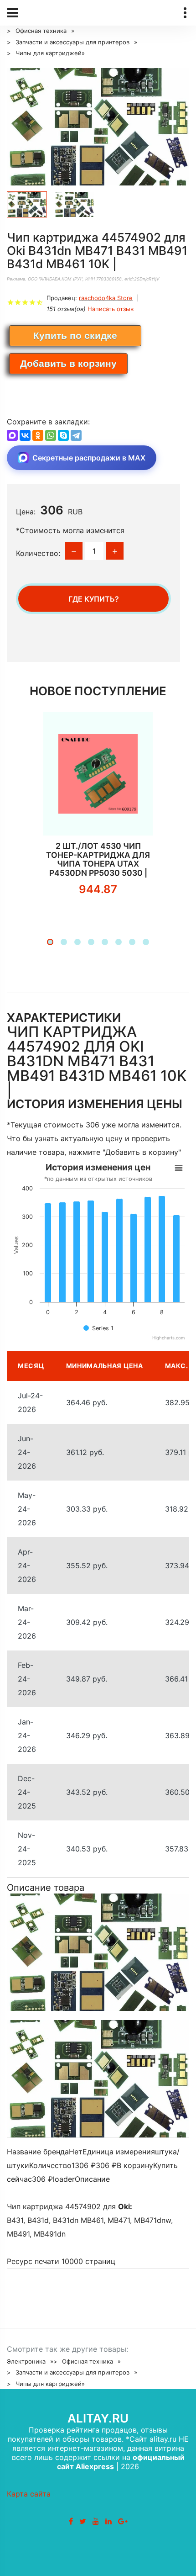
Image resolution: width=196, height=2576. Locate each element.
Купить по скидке (75, 336)
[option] (98, 127)
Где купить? (94, 599)
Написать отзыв (111, 309)
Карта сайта (29, 2494)
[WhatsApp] (51, 435)
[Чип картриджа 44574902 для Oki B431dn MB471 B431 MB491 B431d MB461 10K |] (98, 127)
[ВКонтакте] (25, 435)
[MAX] (12, 435)
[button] (50, 942)
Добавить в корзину (68, 363)
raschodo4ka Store (106, 298)
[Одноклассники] (38, 435)
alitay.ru (98, 2418)
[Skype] (63, 435)
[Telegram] (76, 435)
